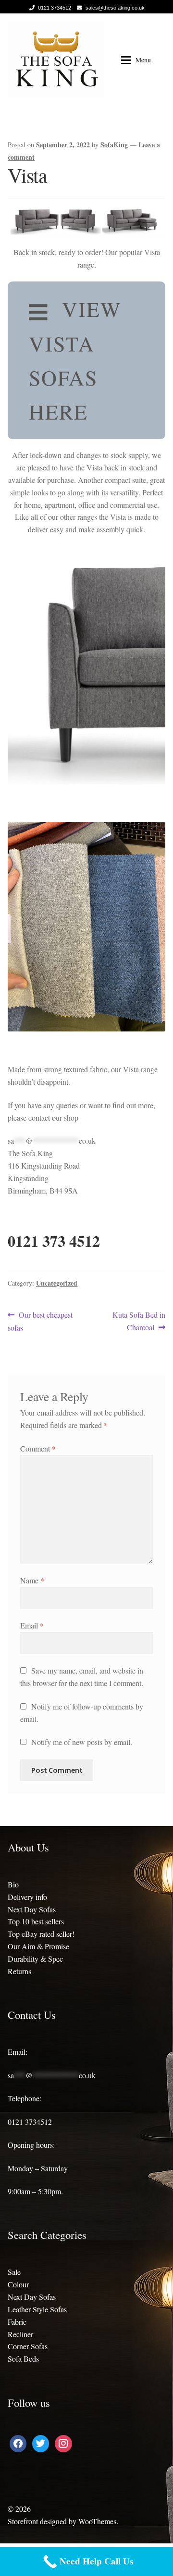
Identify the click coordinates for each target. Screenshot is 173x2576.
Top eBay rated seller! (41, 1934)
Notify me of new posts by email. (82, 1742)
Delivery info (27, 1897)
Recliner (20, 2334)
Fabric (17, 2322)
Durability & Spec (35, 1959)
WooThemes (97, 2521)
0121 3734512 (55, 8)
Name (32, 1580)
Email (32, 1625)
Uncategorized (57, 1283)
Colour (18, 2284)
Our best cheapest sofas (40, 1321)
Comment (38, 1448)
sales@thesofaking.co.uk (115, 8)
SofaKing (114, 145)
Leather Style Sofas (37, 2309)
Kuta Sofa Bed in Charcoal (139, 1321)
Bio (13, 1884)
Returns (19, 1971)
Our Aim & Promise (38, 1946)
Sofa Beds (23, 2359)
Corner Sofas (28, 2346)
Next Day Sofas (32, 1909)
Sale (14, 2272)
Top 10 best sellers (36, 1921)
